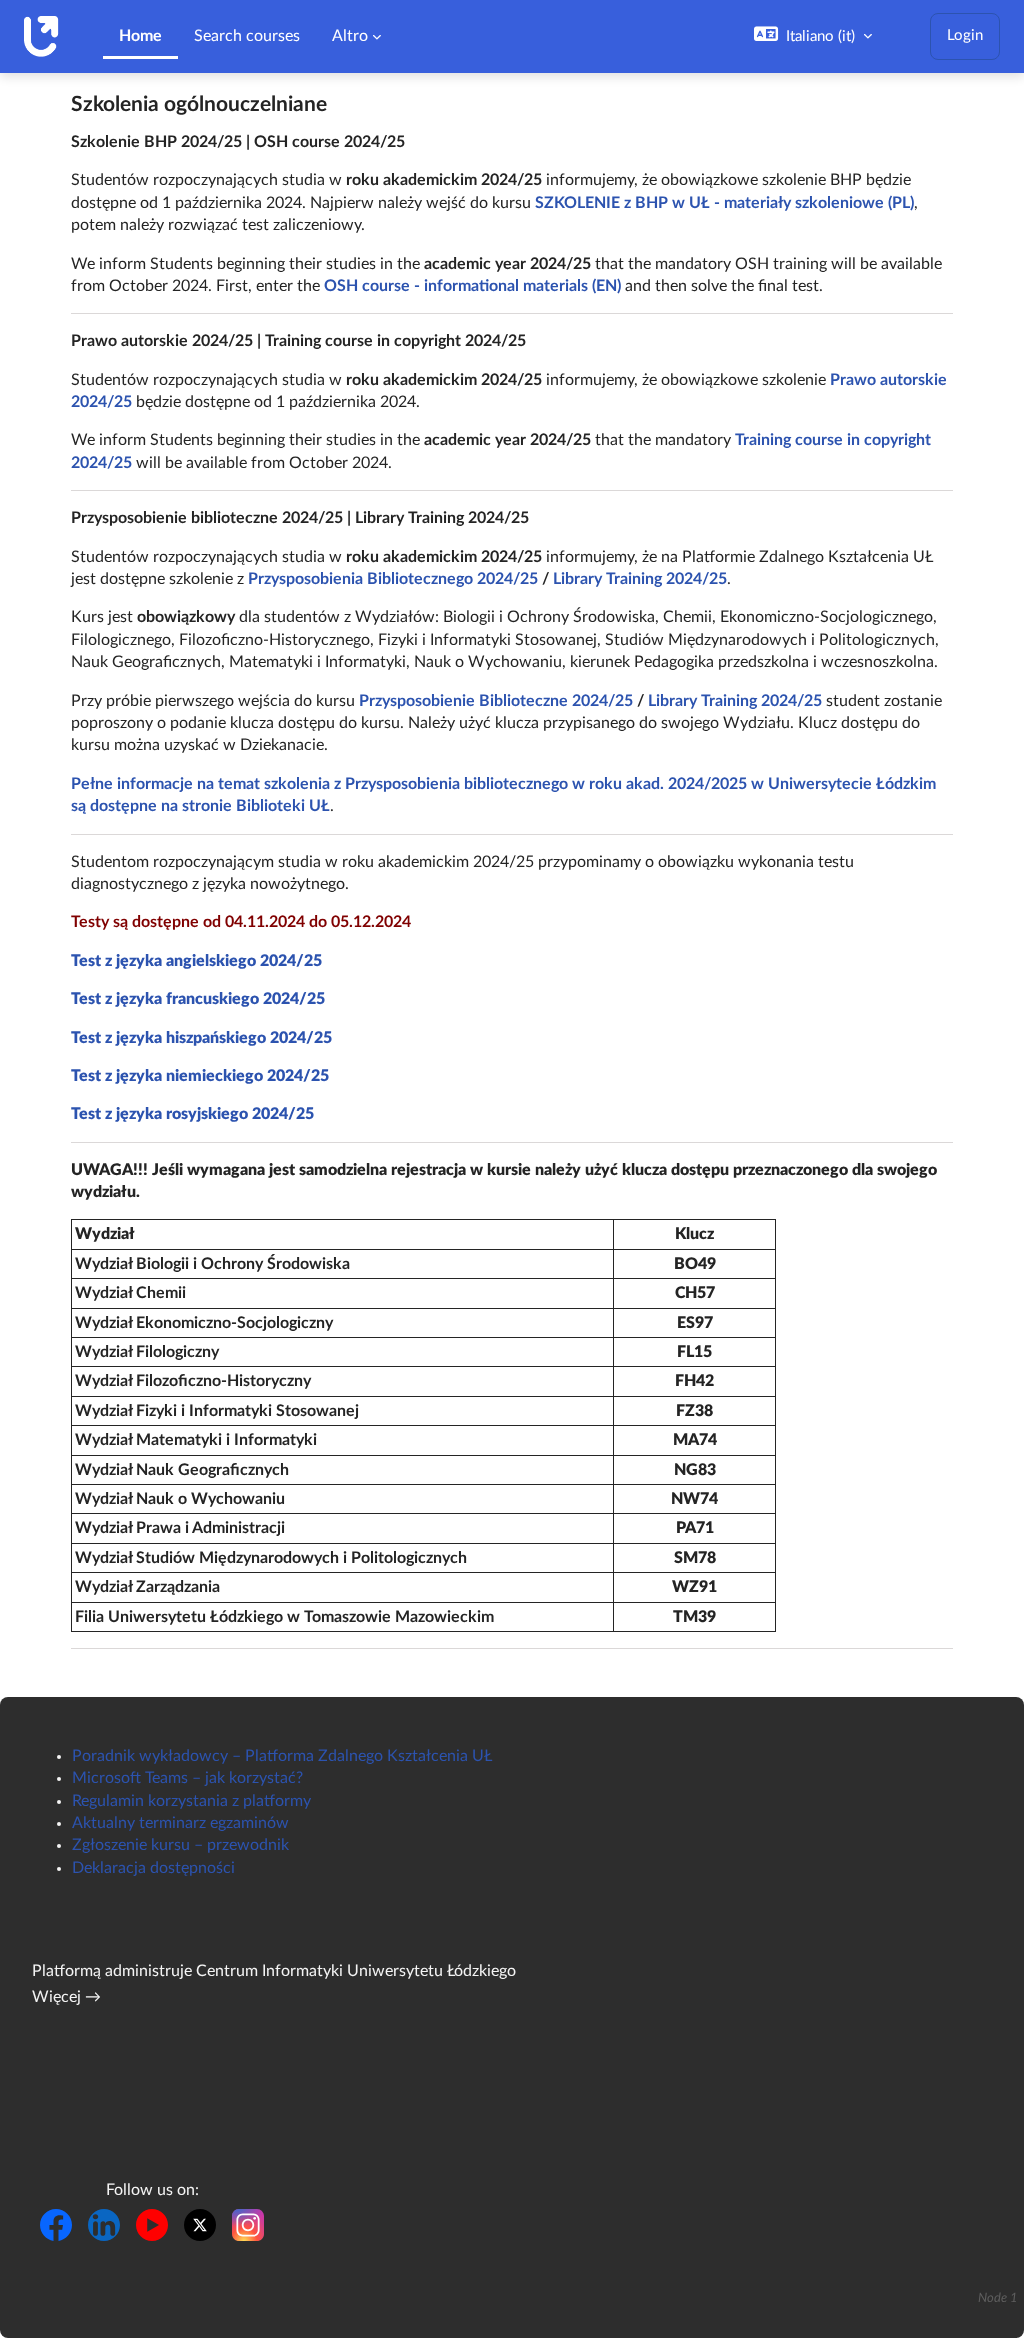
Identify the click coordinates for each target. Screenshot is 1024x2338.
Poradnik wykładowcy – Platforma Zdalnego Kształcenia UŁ (282, 1756)
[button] (813, 36)
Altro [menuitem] (350, 36)
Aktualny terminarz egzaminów (180, 1823)
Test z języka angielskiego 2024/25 (196, 961)
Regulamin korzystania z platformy (191, 1801)
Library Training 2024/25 (640, 579)
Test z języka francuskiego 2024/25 (198, 999)
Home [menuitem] (140, 36)
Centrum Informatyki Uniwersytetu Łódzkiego (356, 1971)
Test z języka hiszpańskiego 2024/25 (201, 1038)
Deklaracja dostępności (153, 1868)
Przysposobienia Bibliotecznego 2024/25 (393, 579)
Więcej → (66, 1997)
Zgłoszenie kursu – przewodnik (180, 1845)
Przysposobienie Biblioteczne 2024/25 (496, 701)
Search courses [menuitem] (247, 36)
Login (965, 35)
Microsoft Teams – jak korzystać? (187, 1778)
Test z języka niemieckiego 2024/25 (200, 1076)
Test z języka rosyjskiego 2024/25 (192, 1114)
